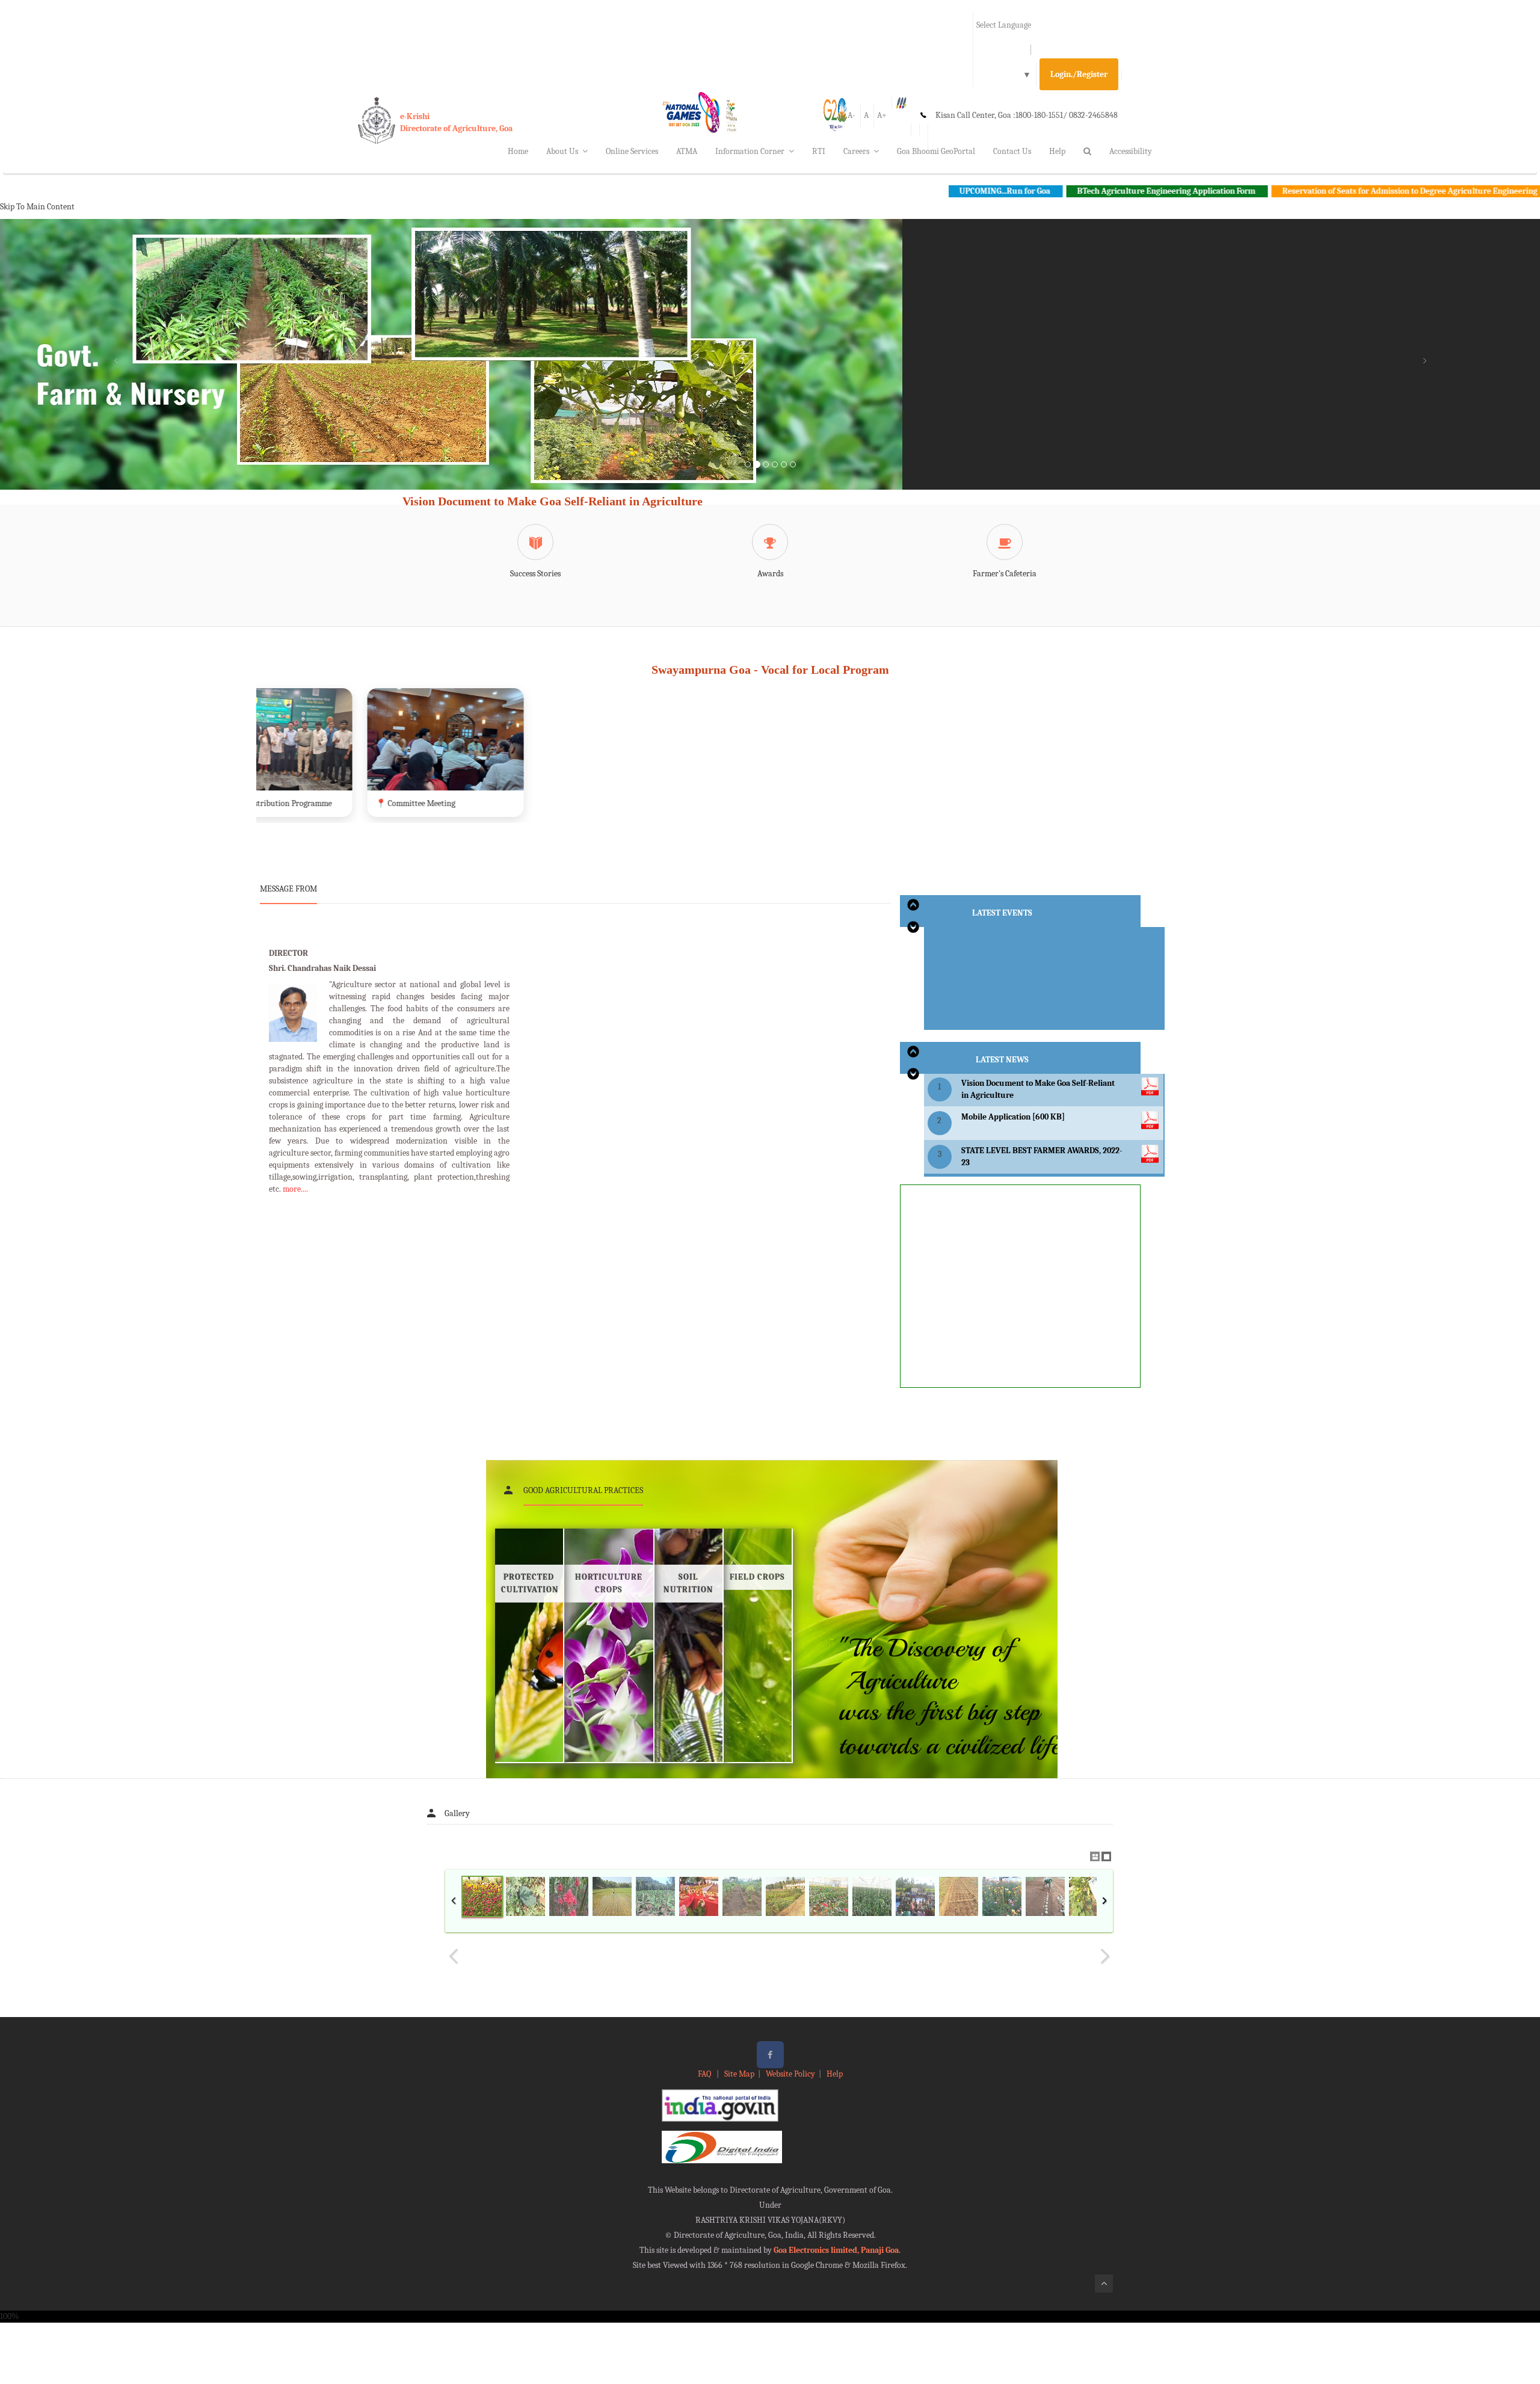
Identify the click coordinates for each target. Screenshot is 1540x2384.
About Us (562, 151)
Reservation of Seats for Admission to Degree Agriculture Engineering (1276, 191)
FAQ (705, 2074)
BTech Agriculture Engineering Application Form (1033, 191)
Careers (856, 151)
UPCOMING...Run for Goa (871, 191)
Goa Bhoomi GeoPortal (936, 151)
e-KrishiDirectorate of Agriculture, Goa (456, 122)
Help (1057, 151)
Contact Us (1012, 151)
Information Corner (750, 151)
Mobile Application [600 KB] (1013, 1117)
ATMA (687, 151)
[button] (115, 369)
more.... (295, 1189)
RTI (819, 151)
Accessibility (1131, 151)
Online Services (632, 151)
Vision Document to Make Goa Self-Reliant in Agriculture (553, 501)
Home (518, 151)
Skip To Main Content (37, 207)
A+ (882, 115)
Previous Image (454, 1956)
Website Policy (790, 2074)
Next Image (1104, 1956)
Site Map (739, 2074)
